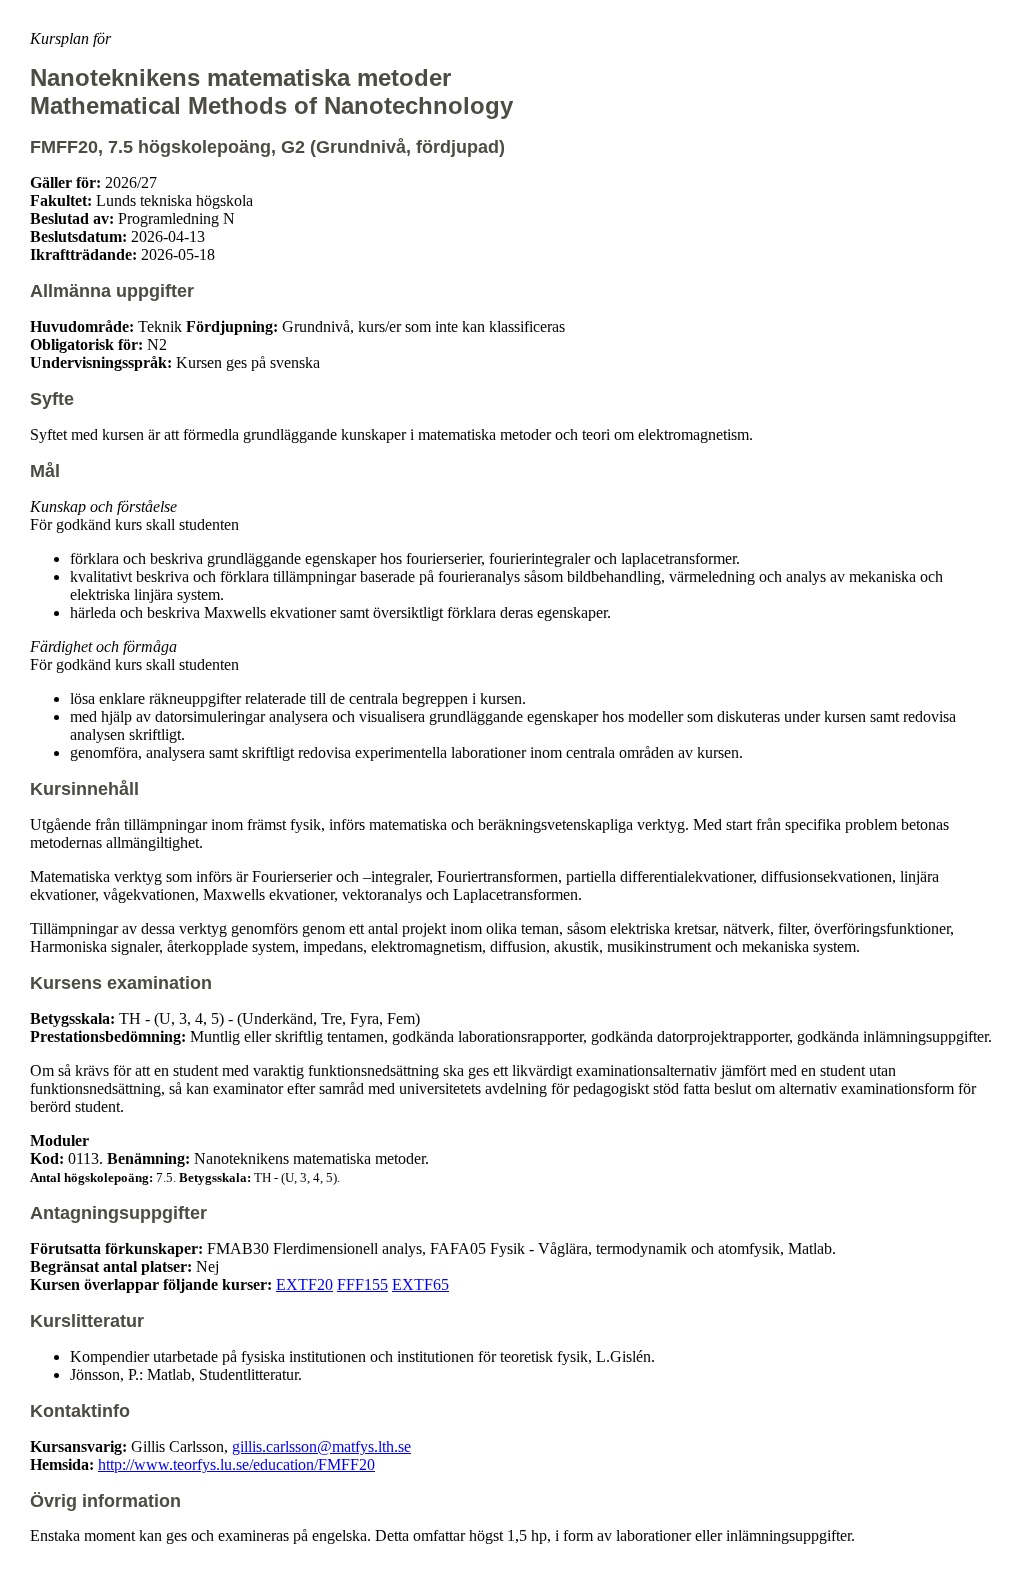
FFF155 (362, 1284)
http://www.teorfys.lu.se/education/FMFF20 (236, 1464)
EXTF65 (420, 1284)
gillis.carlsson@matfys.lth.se (321, 1446)
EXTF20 (304, 1284)
